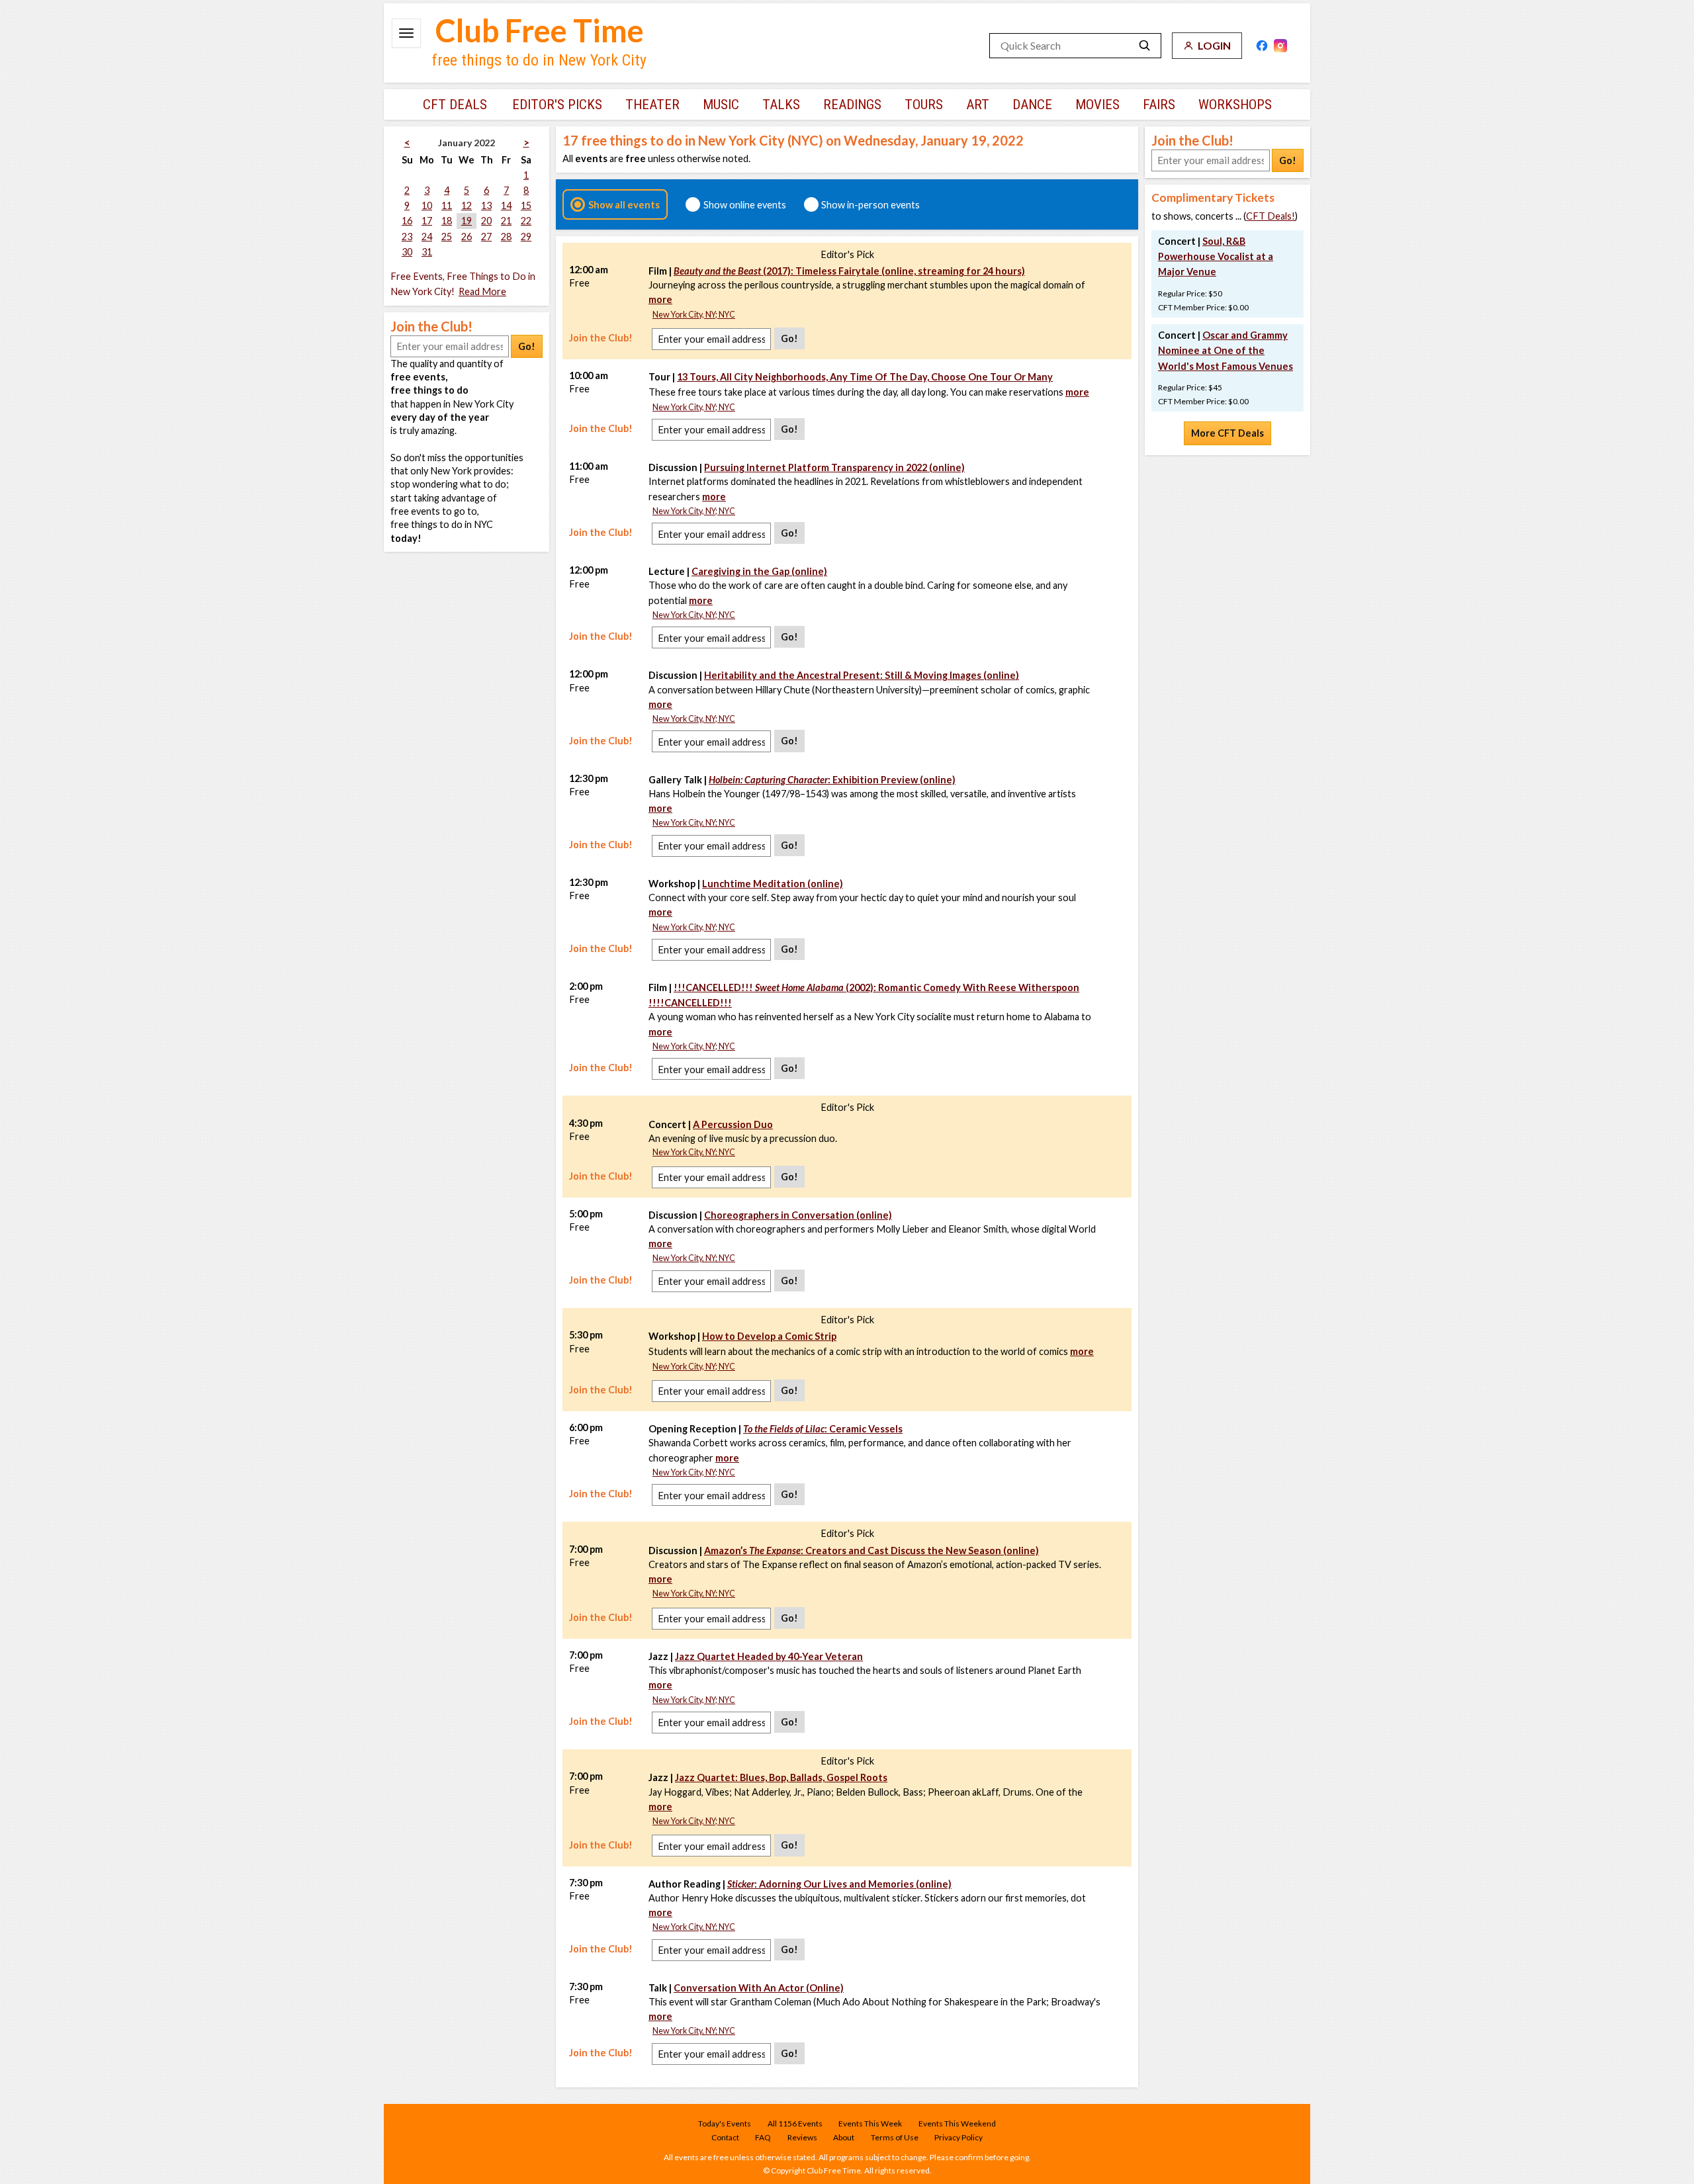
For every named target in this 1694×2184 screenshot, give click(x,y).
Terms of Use (895, 2137)
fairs (1159, 105)
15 (526, 205)
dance (1032, 105)
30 (407, 252)
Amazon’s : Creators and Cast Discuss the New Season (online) (871, 1551)
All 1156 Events (795, 2123)
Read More (482, 291)
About (844, 2137)
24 (427, 237)
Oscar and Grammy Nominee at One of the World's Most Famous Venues (1226, 350)
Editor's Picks (557, 105)
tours (924, 105)
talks (781, 105)
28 (506, 237)
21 (506, 221)
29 (526, 237)
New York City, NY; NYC (694, 315)
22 (526, 221)
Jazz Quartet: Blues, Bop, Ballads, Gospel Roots (781, 1777)
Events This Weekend (957, 2123)
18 (447, 221)
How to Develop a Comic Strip (769, 1336)
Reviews (802, 2137)
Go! (527, 346)
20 (486, 221)
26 (467, 237)
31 (427, 252)
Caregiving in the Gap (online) (759, 571)
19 (467, 221)
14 (506, 205)
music (721, 105)
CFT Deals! (1270, 216)
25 (447, 237)
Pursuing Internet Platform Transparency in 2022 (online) (834, 467)
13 (486, 205)
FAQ (763, 2137)
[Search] (1145, 46)
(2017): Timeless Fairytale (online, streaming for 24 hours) (849, 271)
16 (407, 221)
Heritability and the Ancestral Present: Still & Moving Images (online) (862, 675)
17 (427, 221)
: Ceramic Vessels (823, 1429)
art (978, 105)
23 (407, 237)
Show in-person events (870, 204)
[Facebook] (1262, 46)
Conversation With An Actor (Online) (759, 1988)
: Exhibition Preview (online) (832, 780)
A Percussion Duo (733, 1124)
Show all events (624, 204)
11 (447, 205)
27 (486, 237)
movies (1097, 105)
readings (852, 105)
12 (467, 205)
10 (427, 205)
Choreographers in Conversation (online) (798, 1215)
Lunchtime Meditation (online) (773, 884)
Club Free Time (540, 30)
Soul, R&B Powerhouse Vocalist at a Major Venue (1216, 256)
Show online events (745, 204)
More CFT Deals (1227, 433)
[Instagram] (1280, 46)
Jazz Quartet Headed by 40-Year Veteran (769, 1656)
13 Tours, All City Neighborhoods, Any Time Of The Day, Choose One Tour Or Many (865, 377)
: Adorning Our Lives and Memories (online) (839, 1884)
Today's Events (725, 2123)
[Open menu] (406, 33)
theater (652, 105)
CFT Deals (455, 105)
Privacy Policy (958, 2137)
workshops (1235, 105)
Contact (725, 2137)
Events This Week (870, 2123)
